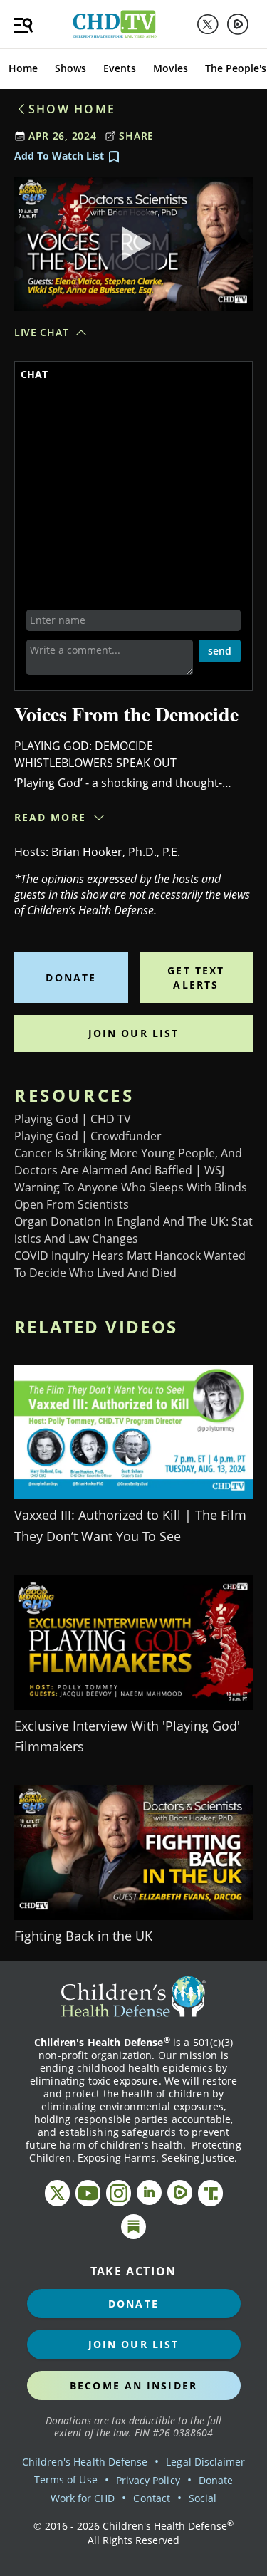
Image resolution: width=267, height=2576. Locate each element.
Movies (171, 68)
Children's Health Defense (85, 2462)
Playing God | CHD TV (73, 1119)
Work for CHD (83, 2498)
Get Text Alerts (196, 977)
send (220, 651)
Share (136, 136)
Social (203, 2498)
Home (23, 68)
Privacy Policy (148, 2480)
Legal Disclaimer (205, 2462)
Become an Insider (133, 2385)
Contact (151, 2498)
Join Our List (133, 1033)
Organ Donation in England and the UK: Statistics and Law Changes (133, 1230)
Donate (71, 977)
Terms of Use (66, 2479)
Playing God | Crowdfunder (88, 1136)
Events (120, 68)
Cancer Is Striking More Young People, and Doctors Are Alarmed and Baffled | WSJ (128, 1162)
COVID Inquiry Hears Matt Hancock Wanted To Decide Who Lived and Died (130, 1264)
